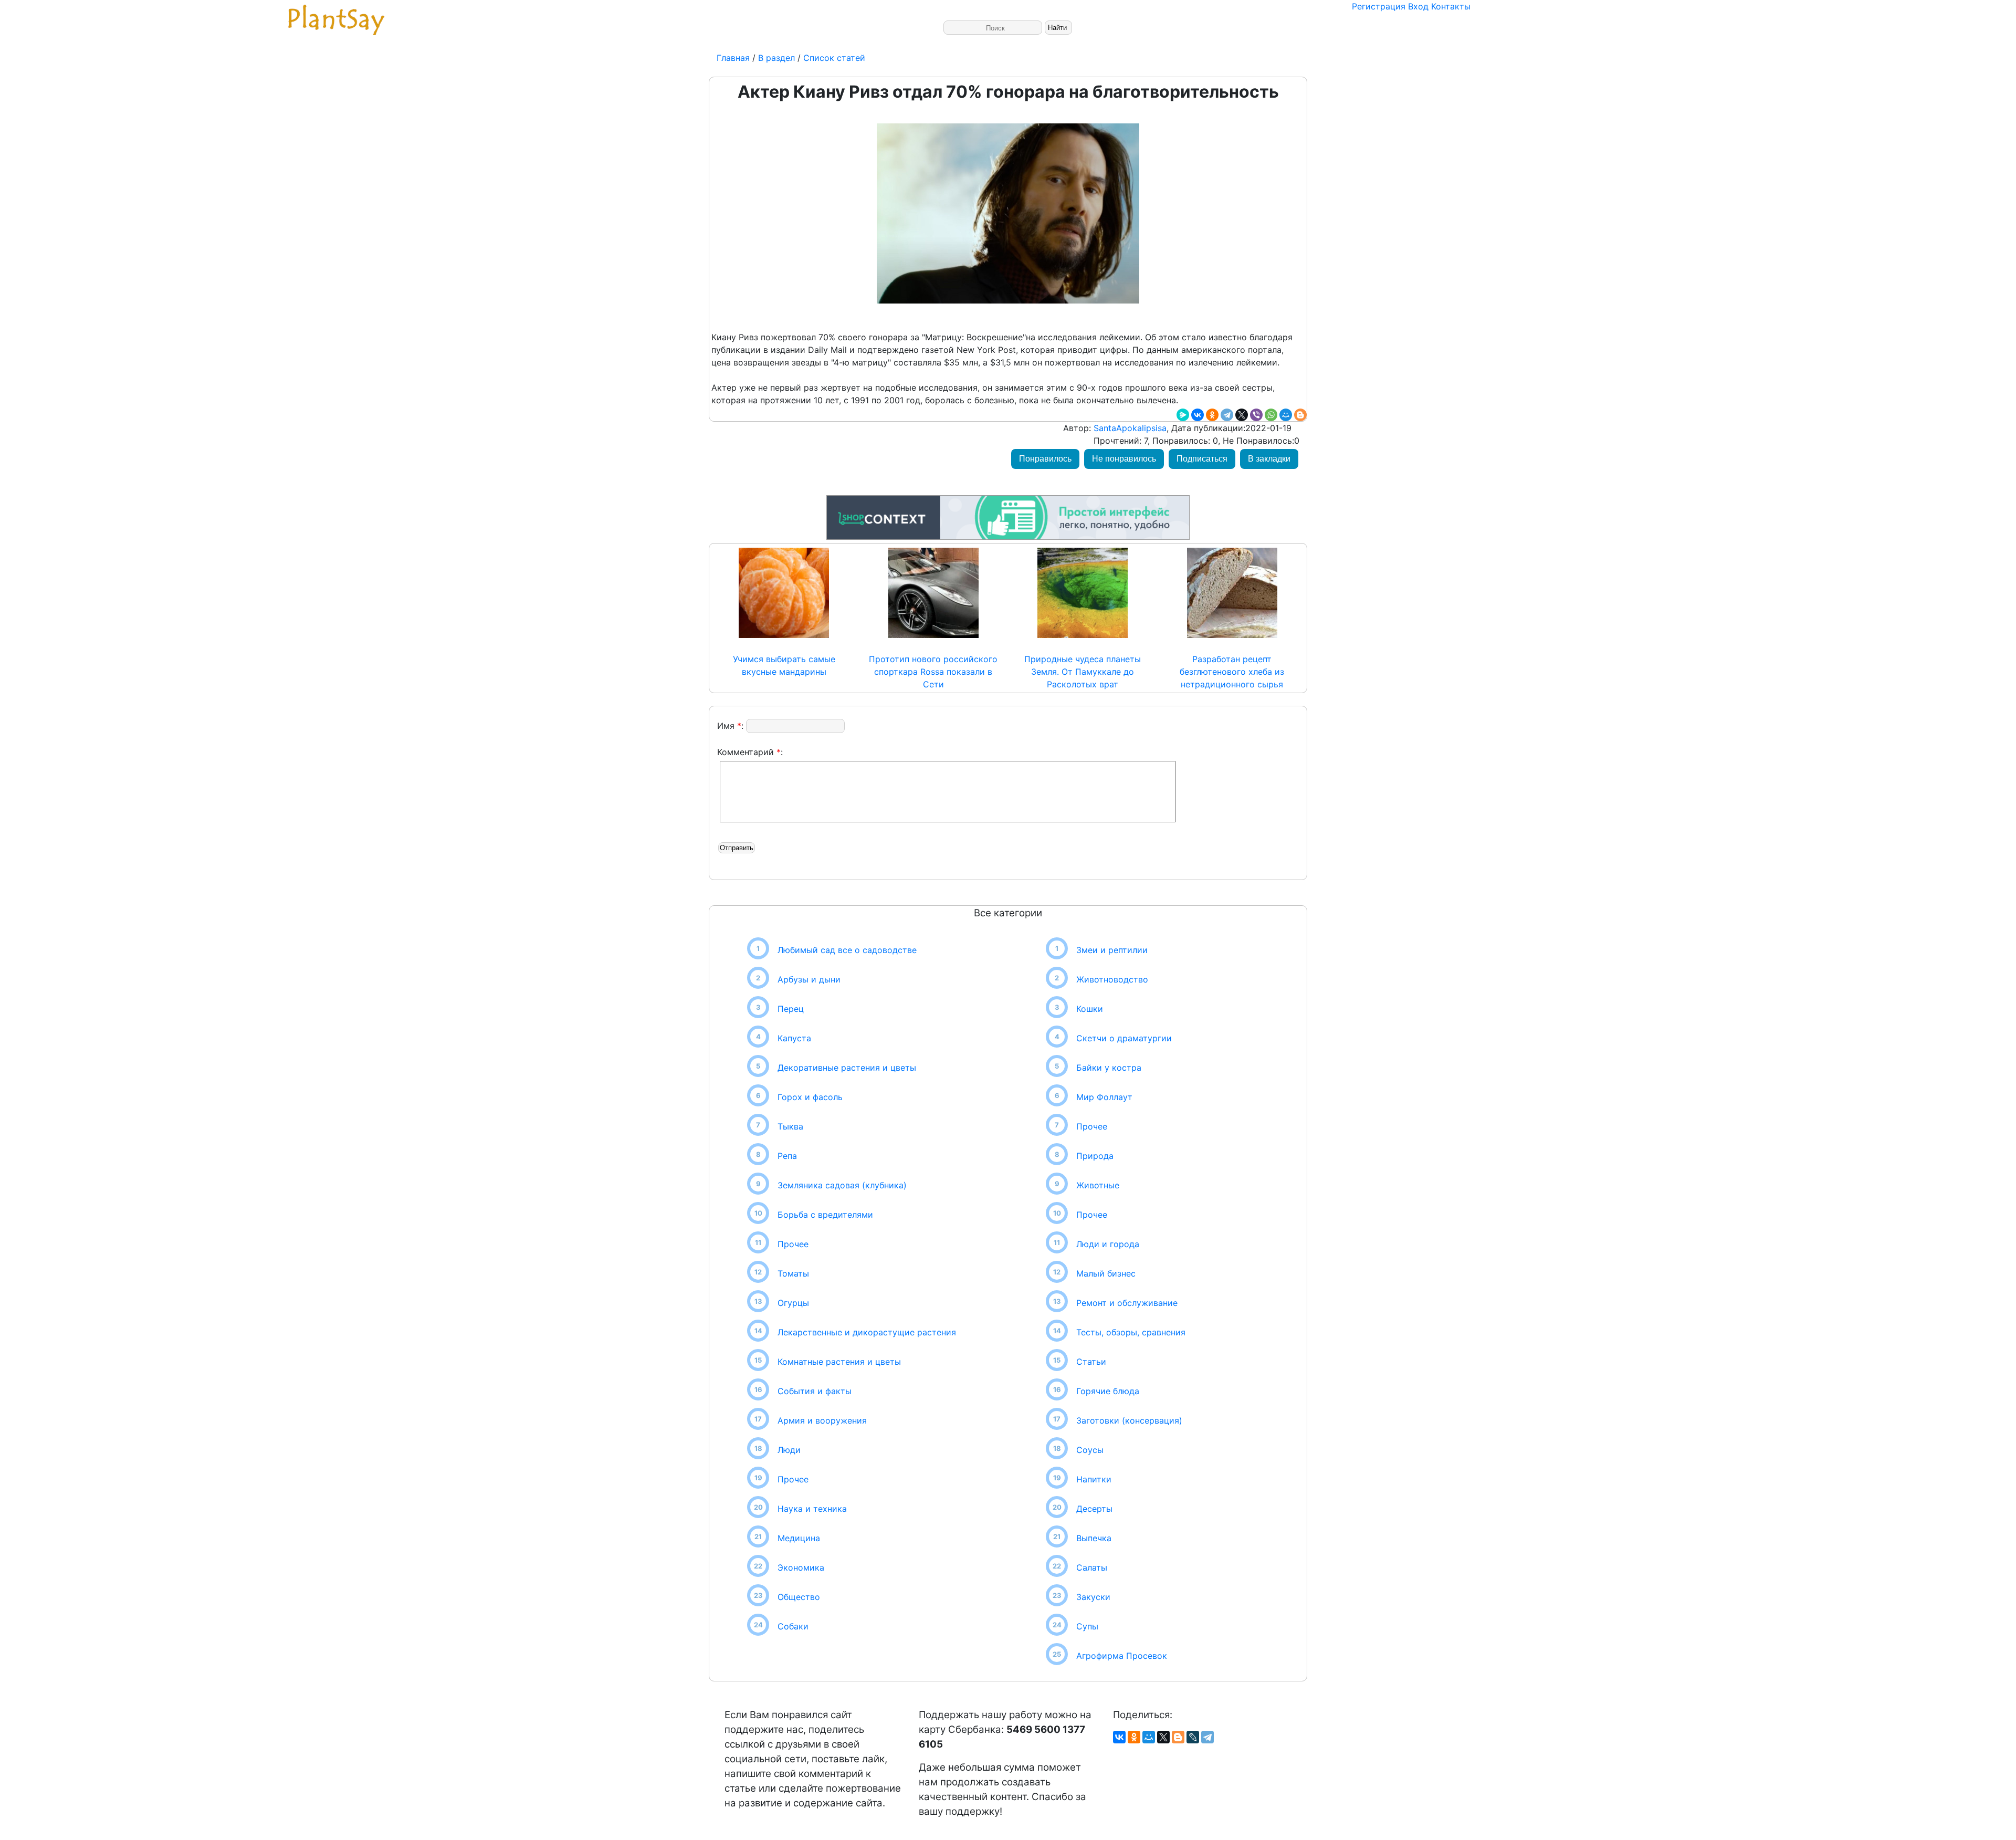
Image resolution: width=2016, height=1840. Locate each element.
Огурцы (793, 1303)
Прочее (793, 1244)
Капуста (794, 1038)
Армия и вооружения (822, 1420)
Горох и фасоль (810, 1097)
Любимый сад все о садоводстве (847, 950)
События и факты (815, 1391)
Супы (1087, 1626)
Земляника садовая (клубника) (842, 1185)
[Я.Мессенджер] (1183, 415)
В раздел (775, 58)
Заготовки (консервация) (1129, 1420)
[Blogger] (1300, 415)
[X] (1242, 415)
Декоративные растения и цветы (847, 1068)
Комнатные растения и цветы (839, 1362)
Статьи (1091, 1362)
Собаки (793, 1626)
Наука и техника (812, 1509)
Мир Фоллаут (1104, 1097)
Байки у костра (1109, 1068)
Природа (1095, 1156)
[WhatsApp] (1271, 415)
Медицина (799, 1538)
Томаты (793, 1273)
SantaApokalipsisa (1129, 428)
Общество (799, 1597)
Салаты (1092, 1567)
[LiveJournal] (1193, 1737)
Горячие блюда (1108, 1391)
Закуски (1093, 1597)
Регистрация (1379, 6)
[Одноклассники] (1212, 415)
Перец (791, 1009)
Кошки (1090, 1009)
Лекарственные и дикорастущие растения (867, 1332)
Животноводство (1112, 979)
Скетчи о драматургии (1124, 1038)
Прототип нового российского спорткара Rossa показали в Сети (933, 672)
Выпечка (1094, 1538)
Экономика (801, 1567)
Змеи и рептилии (1112, 950)
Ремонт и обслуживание (1127, 1303)
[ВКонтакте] (1198, 415)
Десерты (1094, 1509)
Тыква (790, 1126)
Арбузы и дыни (809, 979)
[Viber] (1256, 415)
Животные (1098, 1185)
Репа (787, 1156)
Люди (789, 1450)
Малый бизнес (1106, 1273)
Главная (734, 58)
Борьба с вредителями (825, 1215)
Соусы (1090, 1450)
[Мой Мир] (1286, 415)
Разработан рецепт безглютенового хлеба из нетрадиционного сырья (1232, 672)
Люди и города (1108, 1244)
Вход (1418, 6)
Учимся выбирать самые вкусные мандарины (784, 665)
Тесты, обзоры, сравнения (1131, 1332)
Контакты (1451, 6)
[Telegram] (1227, 415)
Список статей (834, 58)
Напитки (1094, 1479)
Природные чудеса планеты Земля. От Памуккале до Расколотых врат (1083, 672)
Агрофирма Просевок (1122, 1656)
